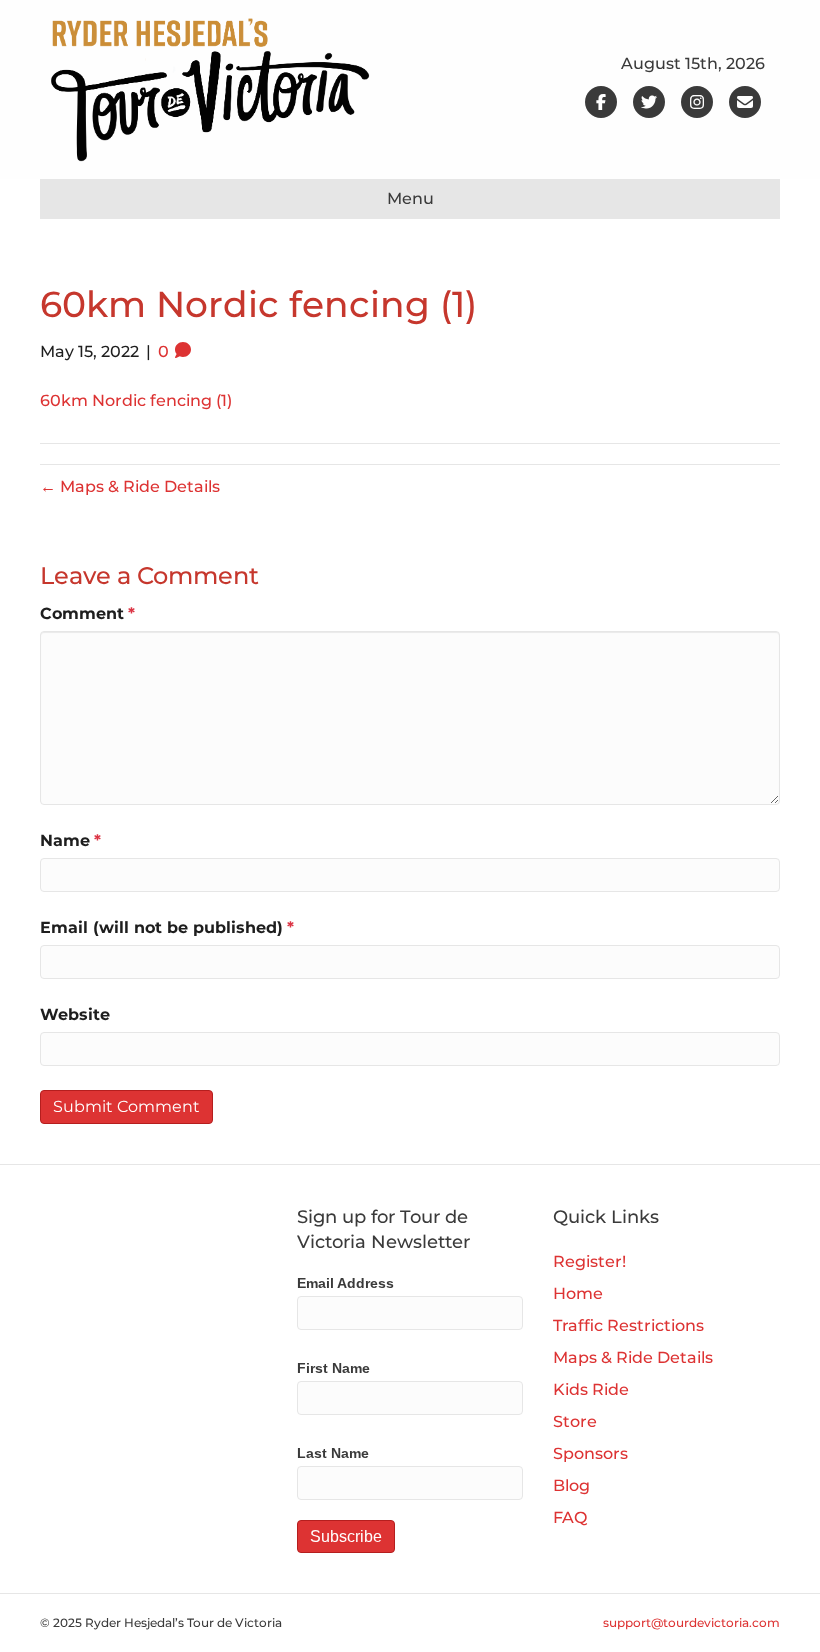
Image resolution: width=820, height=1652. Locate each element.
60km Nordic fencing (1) (136, 400)
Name (70, 840)
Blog (571, 1485)
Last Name (333, 1453)
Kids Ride (591, 1389)
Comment (87, 613)
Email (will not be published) (167, 927)
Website (75, 1014)
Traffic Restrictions (628, 1325)
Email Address (345, 1283)
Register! (589, 1261)
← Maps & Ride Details (130, 486)
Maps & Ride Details (633, 1357)
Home (578, 1293)
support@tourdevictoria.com (691, 1622)
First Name (333, 1368)
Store (575, 1421)
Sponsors (590, 1453)
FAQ (570, 1517)
